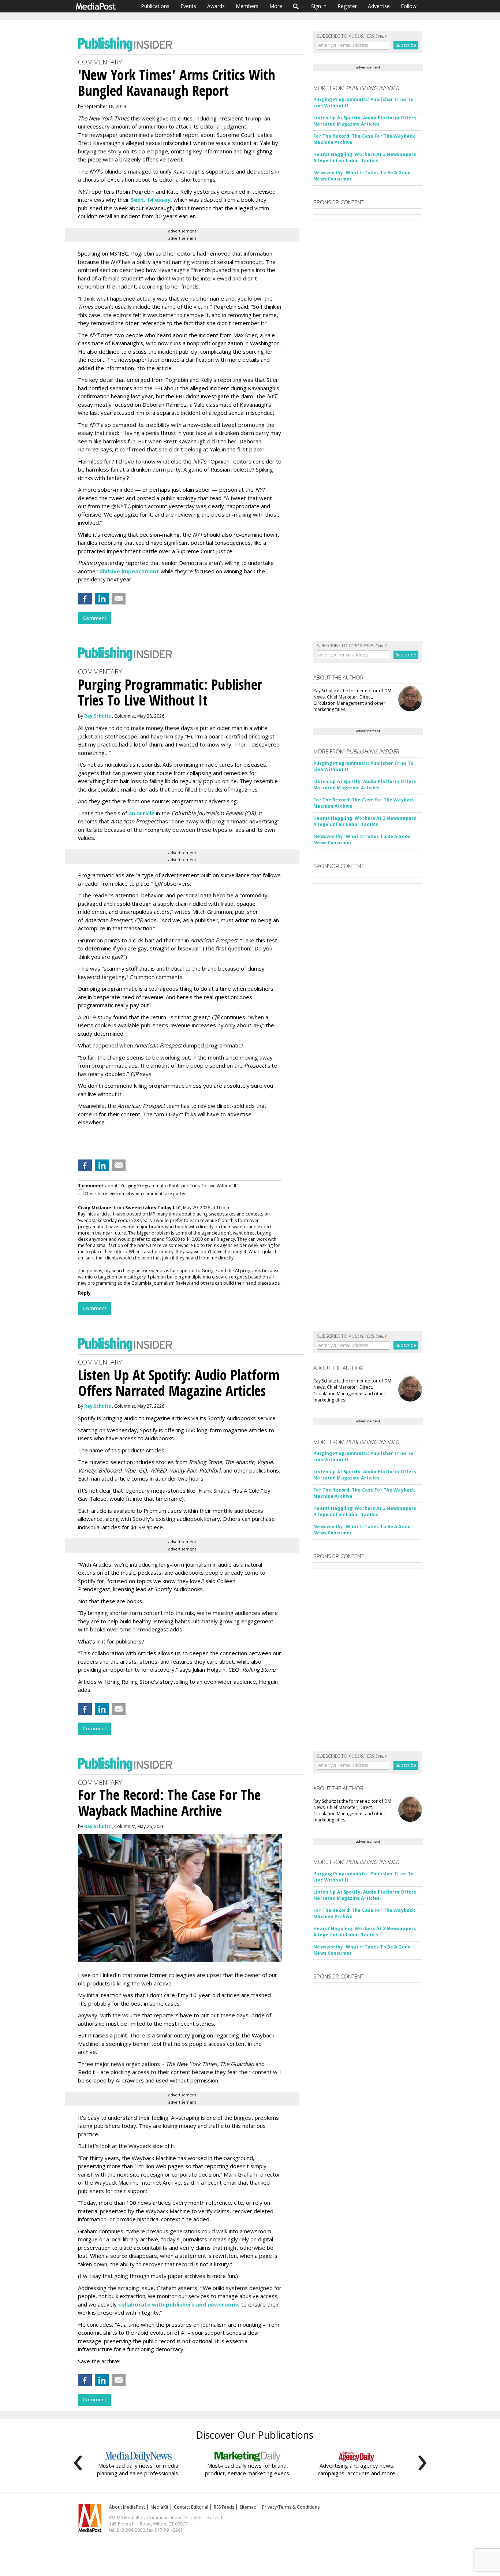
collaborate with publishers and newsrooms (179, 2304)
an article (141, 813)
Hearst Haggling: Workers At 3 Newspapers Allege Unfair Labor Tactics (365, 157)
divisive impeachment (129, 571)
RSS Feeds (224, 2507)
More (276, 6)
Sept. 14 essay (151, 200)
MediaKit (159, 2507)
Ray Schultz (98, 716)
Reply (84, 1293)
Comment (94, 618)
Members (247, 6)
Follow (409, 6)
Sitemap (248, 2507)
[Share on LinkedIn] (102, 599)
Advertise (379, 6)
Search (296, 6)
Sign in (319, 6)
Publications (155, 6)
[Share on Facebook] (85, 599)
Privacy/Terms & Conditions (291, 2507)
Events (188, 6)
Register (347, 6)
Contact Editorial (191, 2507)
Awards (216, 6)
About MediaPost (127, 2507)
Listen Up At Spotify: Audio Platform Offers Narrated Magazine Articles (365, 121)
